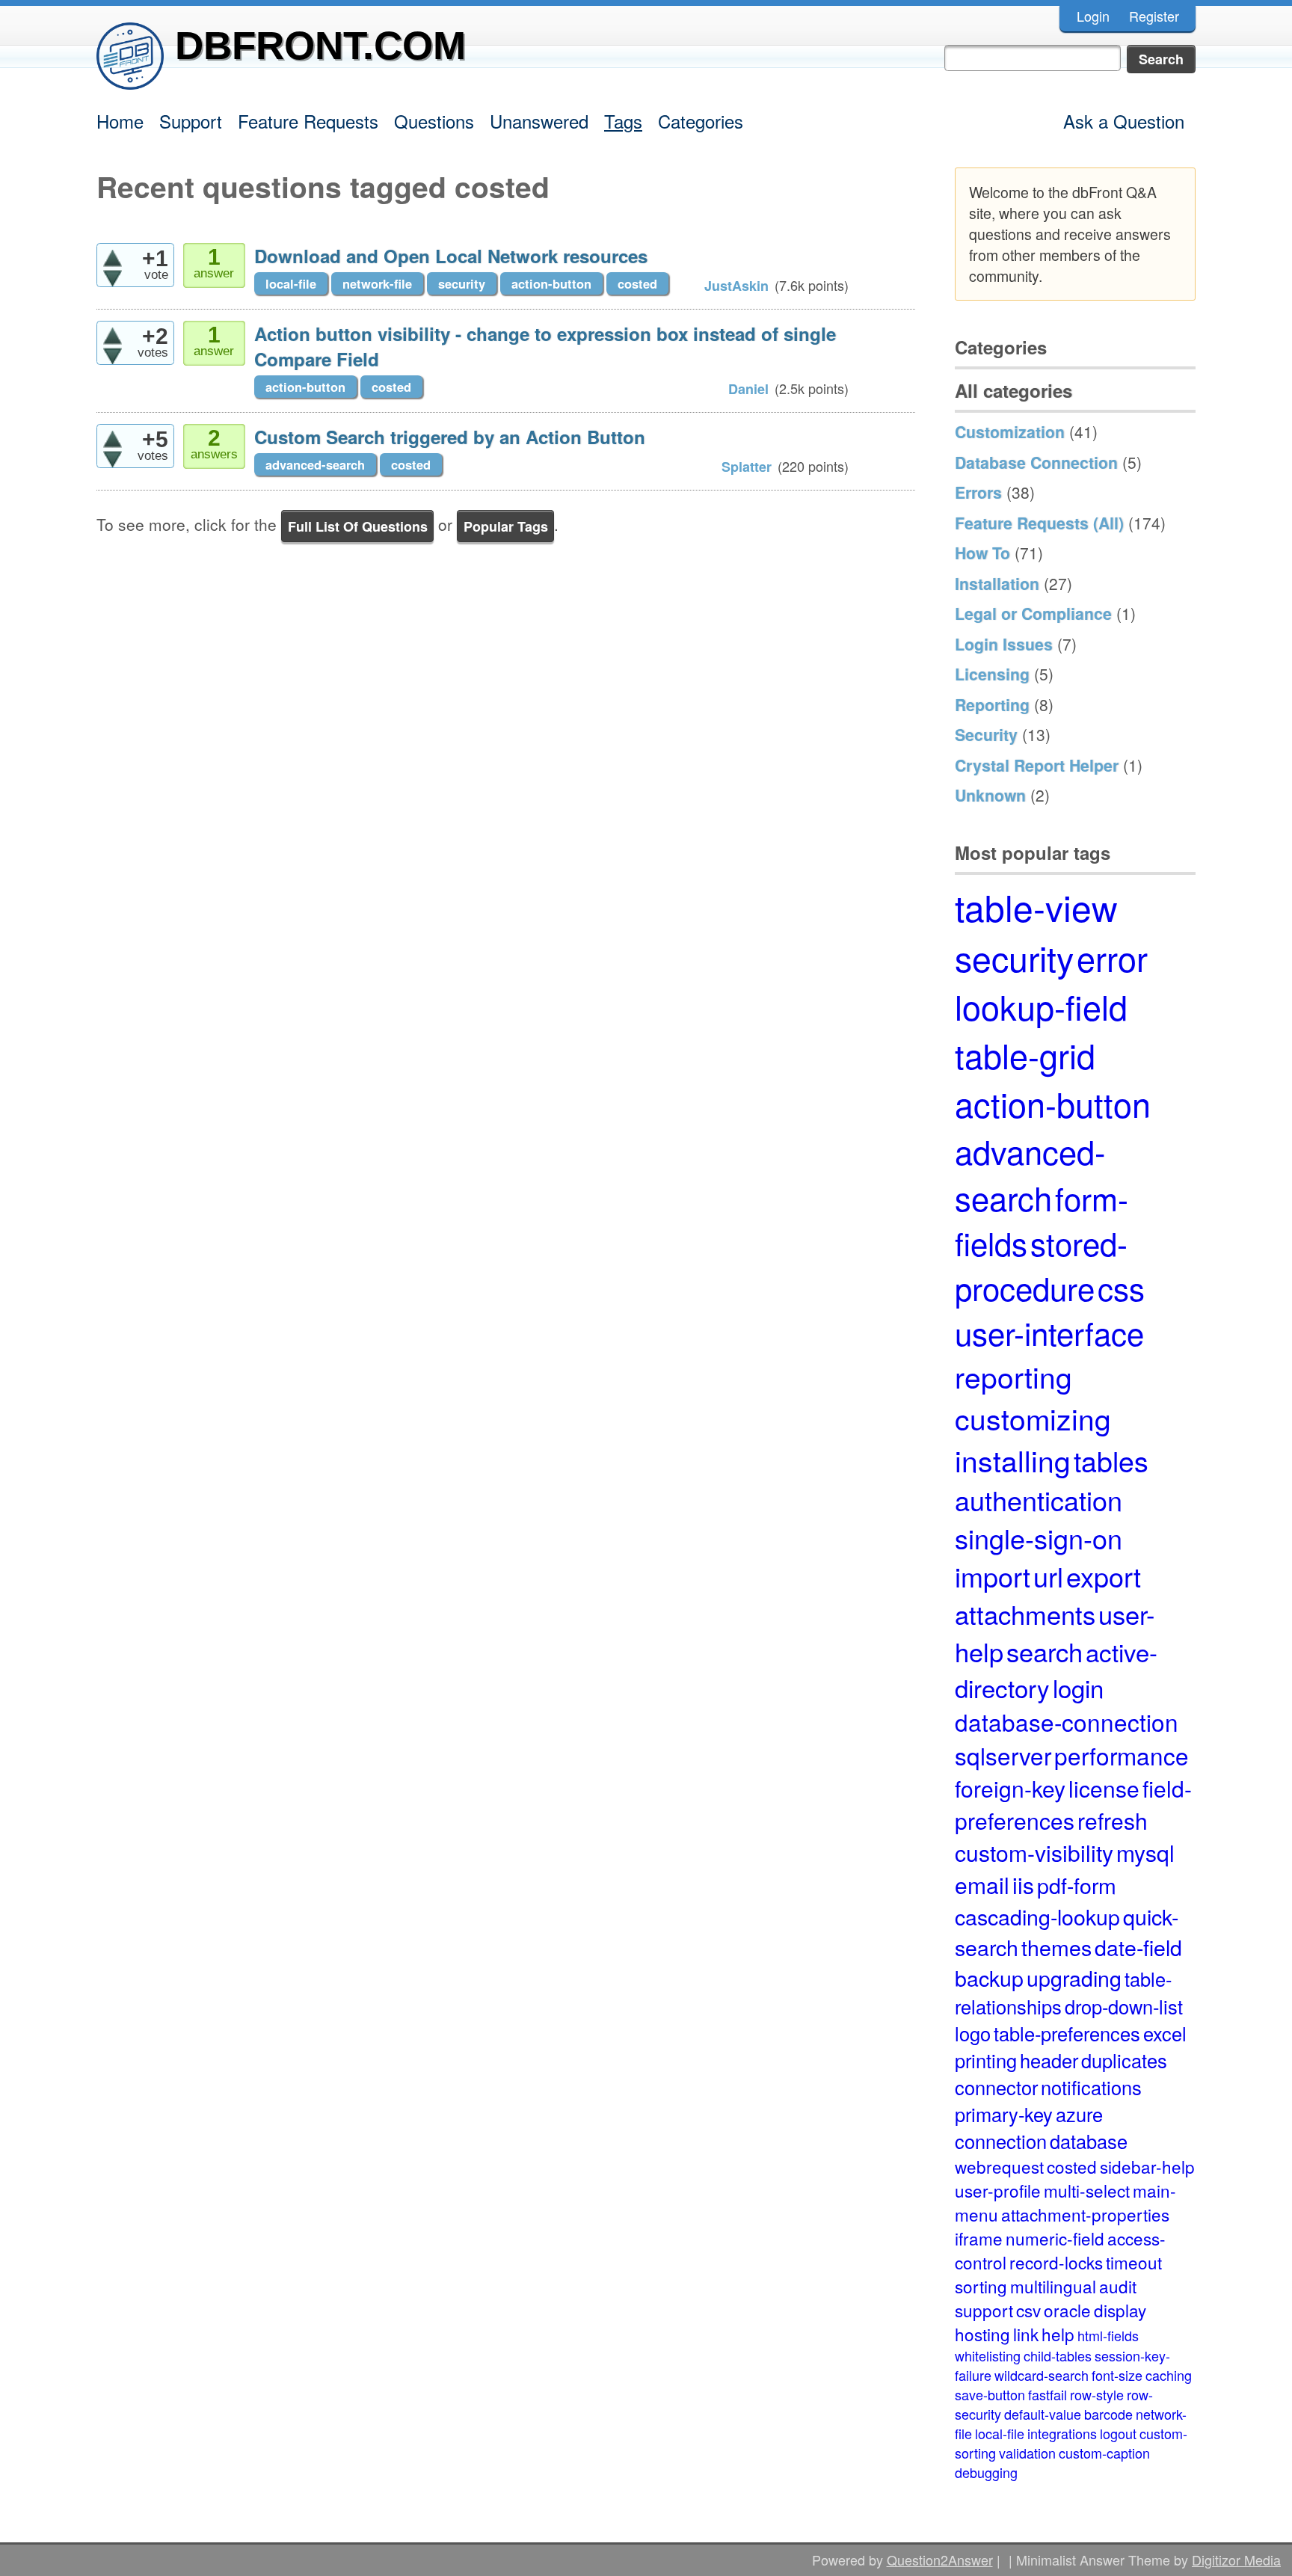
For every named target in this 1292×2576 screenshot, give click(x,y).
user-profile (998, 2190)
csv (1028, 2310)
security (462, 283)
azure (1079, 2114)
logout (1118, 2433)
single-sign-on (1039, 1538)
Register (1154, 16)
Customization (1010, 431)
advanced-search (315, 464)
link (1026, 2334)
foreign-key (1010, 1788)
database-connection (1067, 1722)
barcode (1108, 2414)
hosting (982, 2334)
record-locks (1056, 2262)
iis (1023, 1885)
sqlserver (1003, 1755)
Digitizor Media (1236, 2560)
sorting (981, 2286)
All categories (1013, 390)
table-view (1036, 907)
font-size (1117, 2375)
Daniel (748, 389)
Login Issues (1004, 644)
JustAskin (736, 286)
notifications (1091, 2087)
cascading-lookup (1037, 1916)
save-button (990, 2394)
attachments (1025, 1614)
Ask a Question (1124, 121)
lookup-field (1041, 1006)
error (1112, 957)
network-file (377, 283)
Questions (434, 121)
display (1120, 2310)
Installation (997, 583)
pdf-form (1077, 1885)
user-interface (1049, 1332)
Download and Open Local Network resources (451, 256)
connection (1001, 2141)
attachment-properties (1085, 2214)
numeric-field (1055, 2238)
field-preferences (1073, 1804)
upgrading (1074, 1977)
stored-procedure (1041, 1265)
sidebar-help (1147, 2166)
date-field (1138, 1947)
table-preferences (1067, 2033)
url (1048, 1576)
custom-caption (1104, 2453)
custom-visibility (1034, 1853)
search (1045, 1651)
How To (982, 553)
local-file (291, 283)
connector (996, 2087)
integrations (1062, 2433)
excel (1165, 2033)
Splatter (747, 467)
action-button (551, 283)
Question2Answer (940, 2560)
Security (986, 734)
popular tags (506, 526)
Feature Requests (308, 121)
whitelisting (988, 2355)
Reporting (992, 704)
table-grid (1025, 1055)
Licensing (992, 674)
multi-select (1087, 2190)
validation (1027, 2453)
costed (637, 283)
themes (1056, 1947)
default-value (1043, 2414)
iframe (979, 2238)
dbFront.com (320, 45)
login (1078, 1687)
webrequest (999, 2166)
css (1121, 1288)
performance (1122, 1755)
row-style (1097, 2394)
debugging (986, 2472)
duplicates (1124, 2060)
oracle (1067, 2310)
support (984, 2310)
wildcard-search (1042, 2375)
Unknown (990, 795)
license (1104, 1788)
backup (989, 1977)
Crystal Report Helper (1037, 765)
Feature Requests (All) (1039, 523)
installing (1013, 1460)
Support (191, 121)
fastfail (1048, 2394)
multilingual (1053, 2286)
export (1104, 1576)
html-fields (1108, 2335)
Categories (701, 121)
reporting (1013, 1376)
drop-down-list (1124, 2006)
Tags (623, 121)
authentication (1039, 1500)
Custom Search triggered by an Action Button (450, 437)
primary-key (1004, 2114)
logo (973, 2033)
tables (1111, 1460)
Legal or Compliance (1033, 613)
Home (120, 121)
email (982, 1885)
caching (1169, 2375)
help (1058, 2334)
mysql (1145, 1853)
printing (986, 2060)
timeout (1134, 2262)
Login (1093, 16)
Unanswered (539, 121)
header (1049, 2060)
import (993, 1576)
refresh (1113, 1820)
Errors (978, 492)
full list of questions (358, 526)
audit (1118, 2286)
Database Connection (1036, 462)
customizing (1033, 1418)
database (1089, 2141)
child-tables (1058, 2355)
